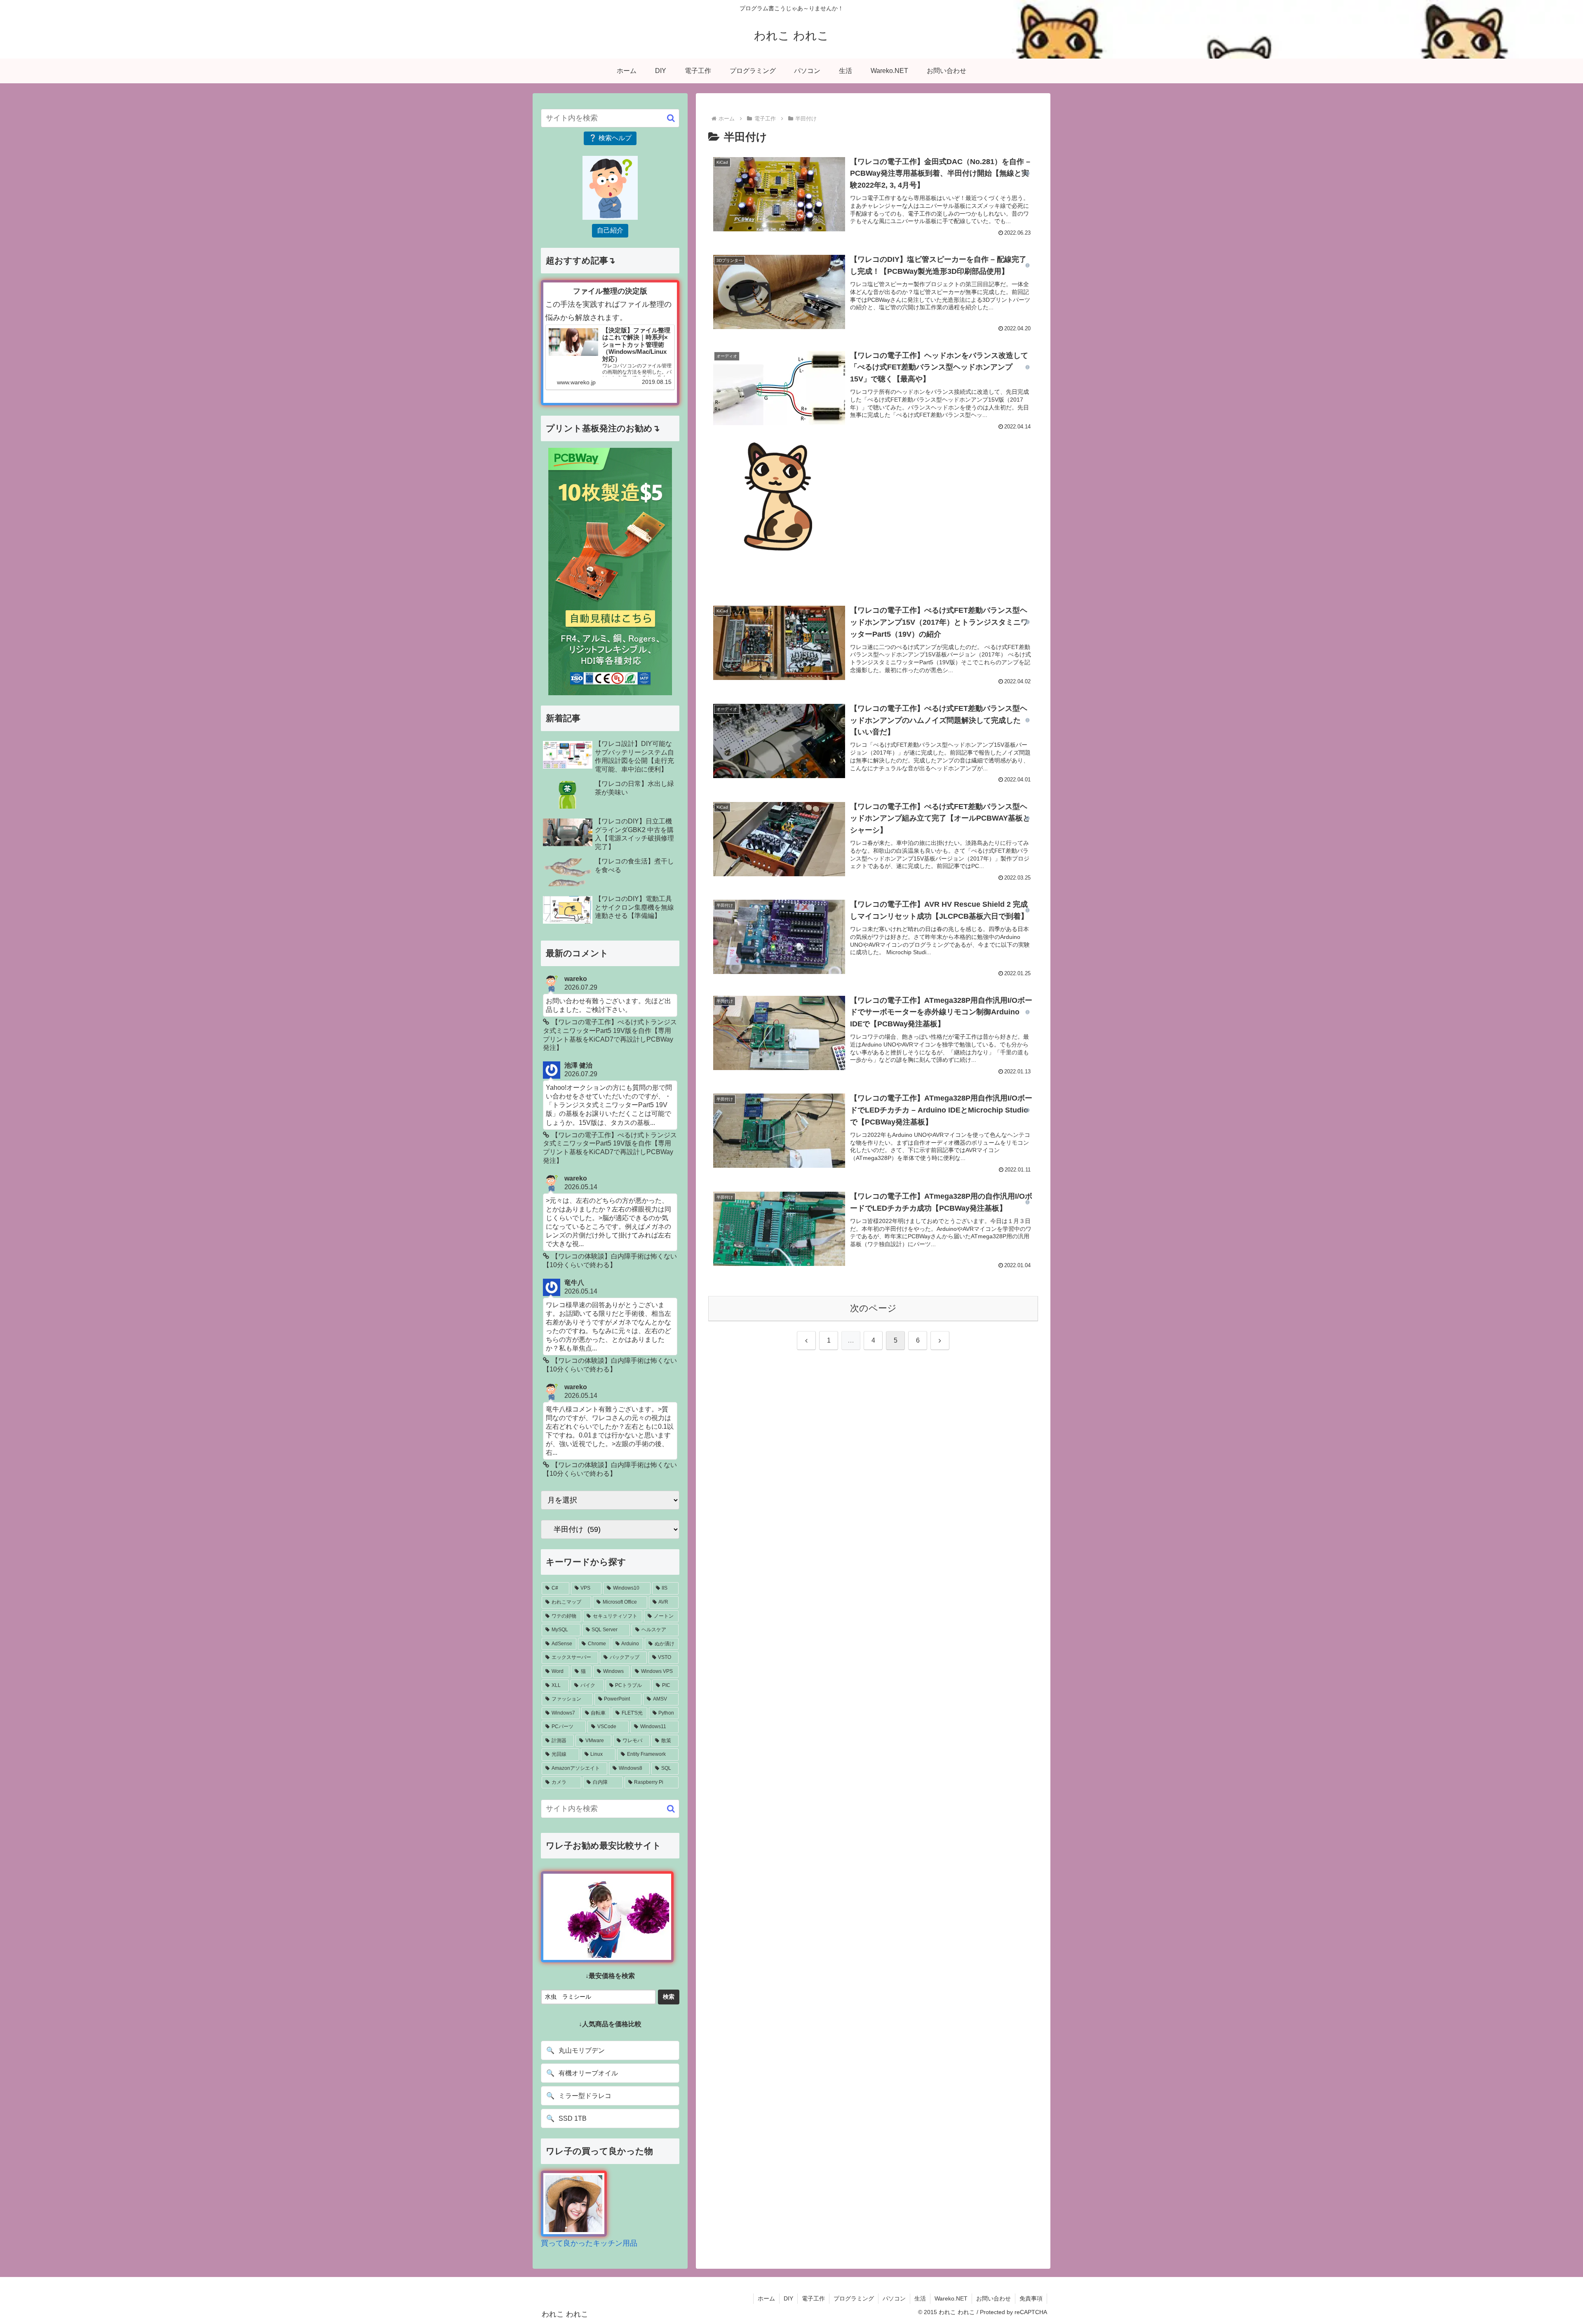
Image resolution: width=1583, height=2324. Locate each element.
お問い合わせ (993, 2298)
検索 (669, 1997)
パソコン (894, 2298)
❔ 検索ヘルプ (610, 138)
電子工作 (813, 2298)
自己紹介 (610, 230)
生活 (920, 2298)
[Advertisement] (956, 500)
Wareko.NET (951, 2298)
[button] (671, 118)
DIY (788, 2298)
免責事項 (1031, 2298)
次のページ (873, 1308)
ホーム (766, 2298)
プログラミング (854, 2298)
